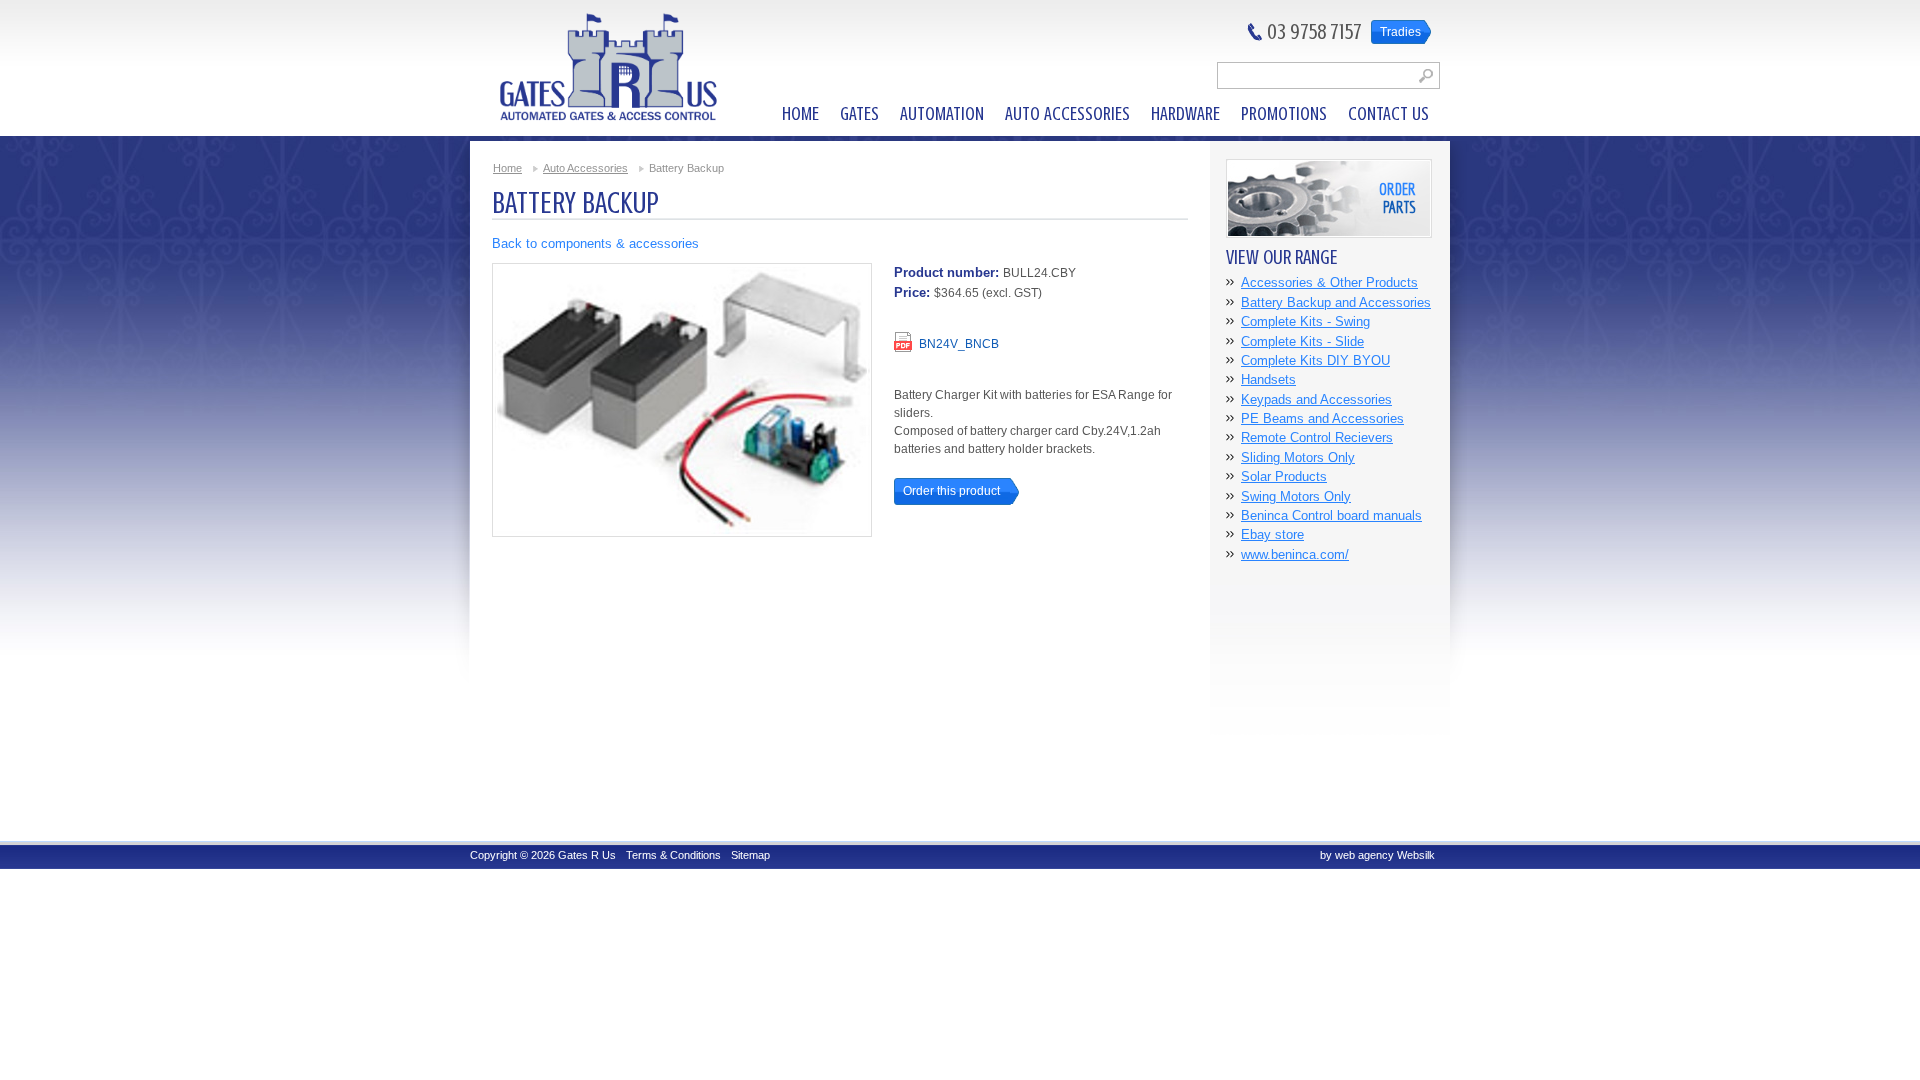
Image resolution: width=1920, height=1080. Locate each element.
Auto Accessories (585, 168)
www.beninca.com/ (1295, 554)
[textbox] (1328, 75)
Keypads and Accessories (1316, 399)
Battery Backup (686, 168)
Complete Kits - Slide (1302, 341)
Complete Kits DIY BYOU (1315, 360)
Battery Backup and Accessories (1336, 302)
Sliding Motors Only (1298, 457)
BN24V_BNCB (959, 344)
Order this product (951, 491)
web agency (1364, 855)
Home (507, 168)
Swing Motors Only (1296, 496)
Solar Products (1284, 476)
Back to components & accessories (595, 243)
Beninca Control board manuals (1331, 515)
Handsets (1268, 379)
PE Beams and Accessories (1322, 418)
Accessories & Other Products (1329, 282)
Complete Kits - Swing (1305, 321)
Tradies (1400, 32)
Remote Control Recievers (1317, 437)
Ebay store (1272, 534)
